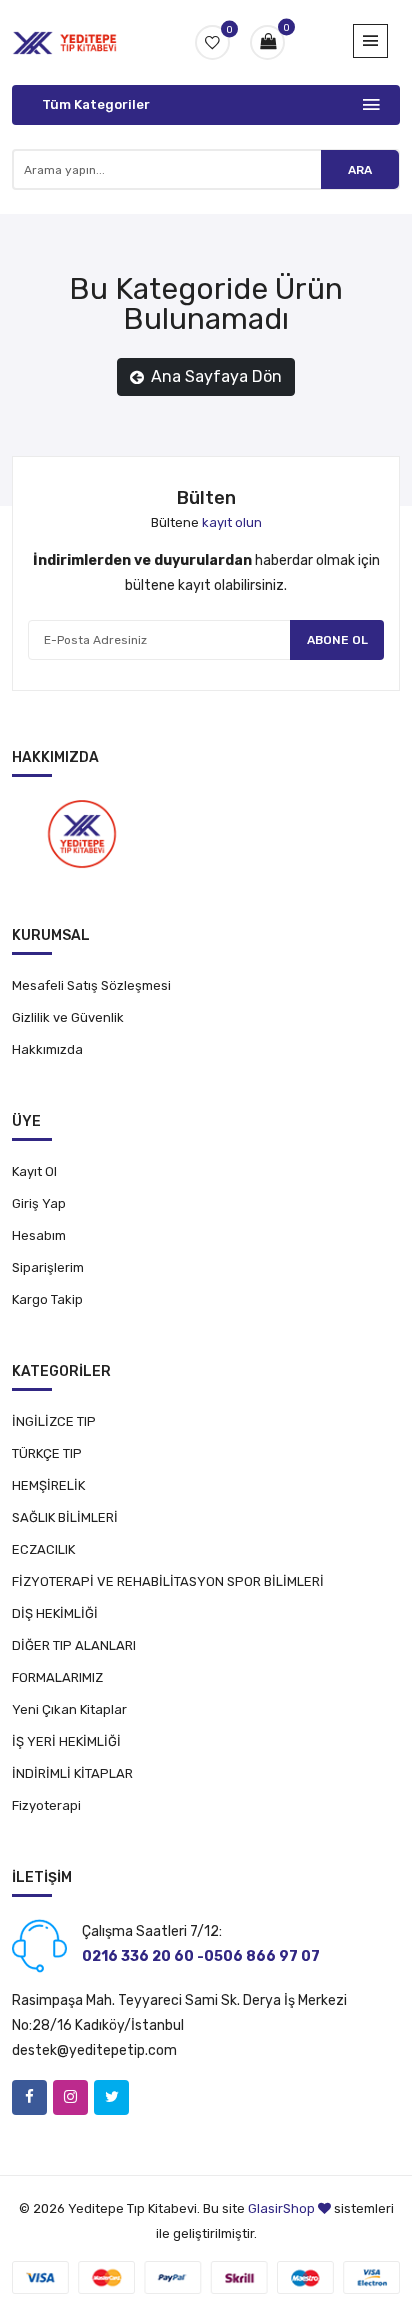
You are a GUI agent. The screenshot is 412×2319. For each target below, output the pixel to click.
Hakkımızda (47, 1049)
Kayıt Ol (34, 1171)
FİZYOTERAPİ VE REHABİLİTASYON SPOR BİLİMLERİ (168, 1581)
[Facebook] (29, 2097)
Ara (360, 170)
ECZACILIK (43, 1549)
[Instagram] (70, 2097)
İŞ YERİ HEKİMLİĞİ (66, 1741)
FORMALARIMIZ (57, 1677)
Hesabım (39, 1235)
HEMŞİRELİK (48, 1485)
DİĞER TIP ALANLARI (74, 1645)
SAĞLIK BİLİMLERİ (65, 1517)
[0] (267, 42)
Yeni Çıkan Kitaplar (69, 1709)
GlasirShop (281, 2208)
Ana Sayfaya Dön (216, 376)
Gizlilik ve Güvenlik (68, 1017)
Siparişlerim (48, 1267)
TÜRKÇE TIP (47, 1453)
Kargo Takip (47, 1299)
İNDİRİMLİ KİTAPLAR (72, 1773)
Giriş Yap (39, 1203)
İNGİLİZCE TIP (54, 1421)
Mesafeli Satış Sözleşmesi (91, 985)
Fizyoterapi (46, 1805)
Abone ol (337, 640)
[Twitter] (111, 2097)
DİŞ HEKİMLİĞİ (55, 1613)
